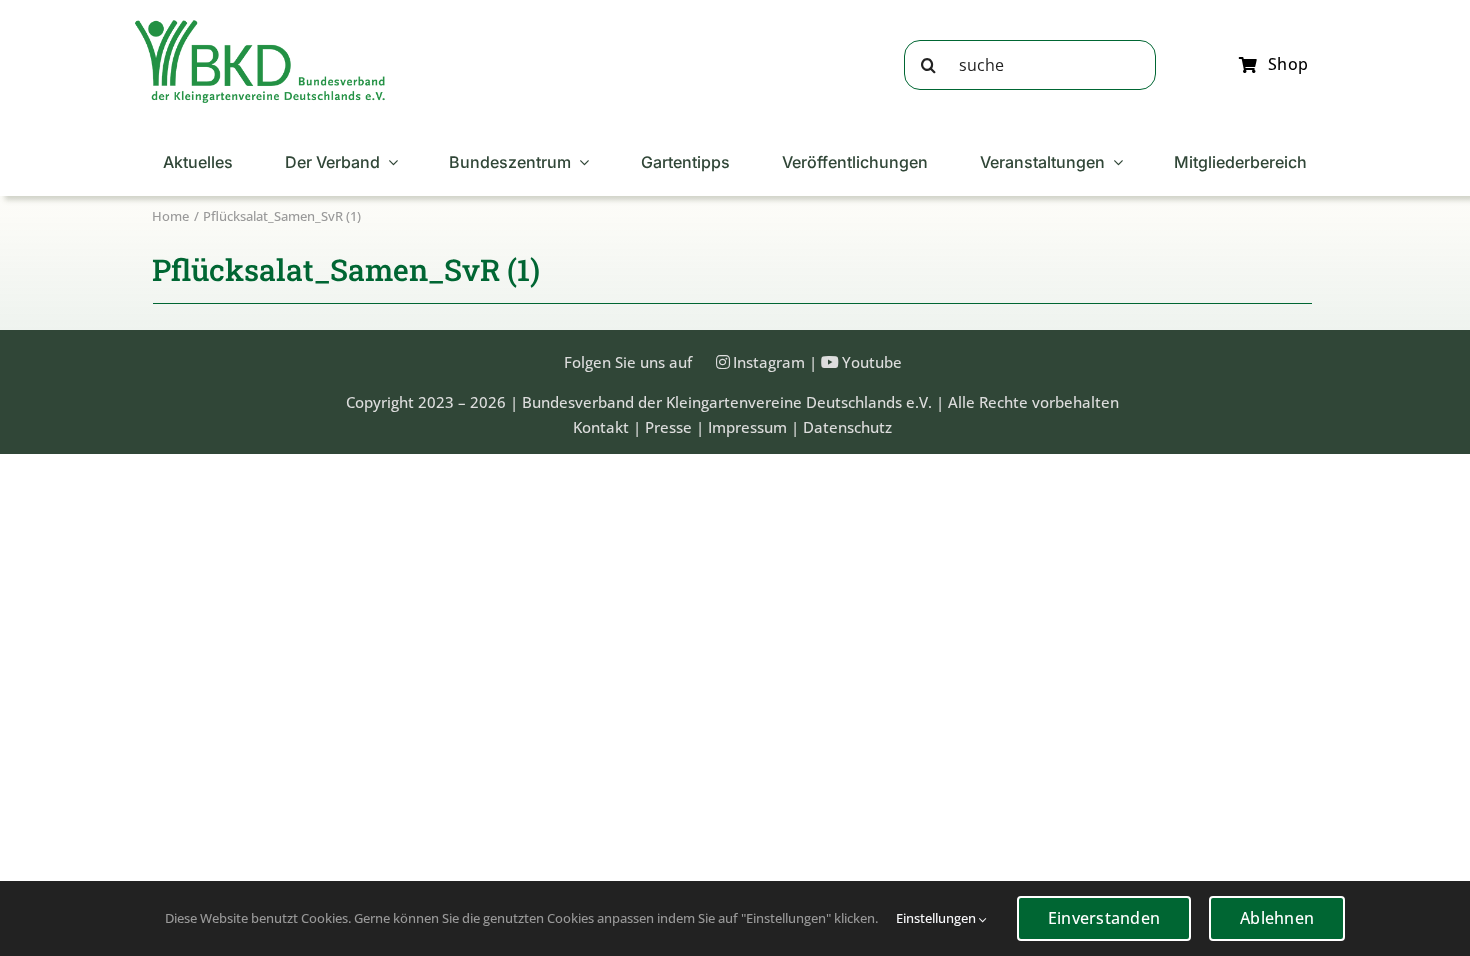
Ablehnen (1277, 918)
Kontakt (601, 427)
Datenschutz (847, 427)
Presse (668, 427)
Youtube (872, 362)
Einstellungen (937, 918)
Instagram (769, 362)
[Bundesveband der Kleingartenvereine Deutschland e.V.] (260, 27)
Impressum (747, 427)
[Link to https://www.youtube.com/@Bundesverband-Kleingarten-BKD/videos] (830, 362)
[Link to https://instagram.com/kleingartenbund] (723, 362)
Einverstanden (1104, 918)
